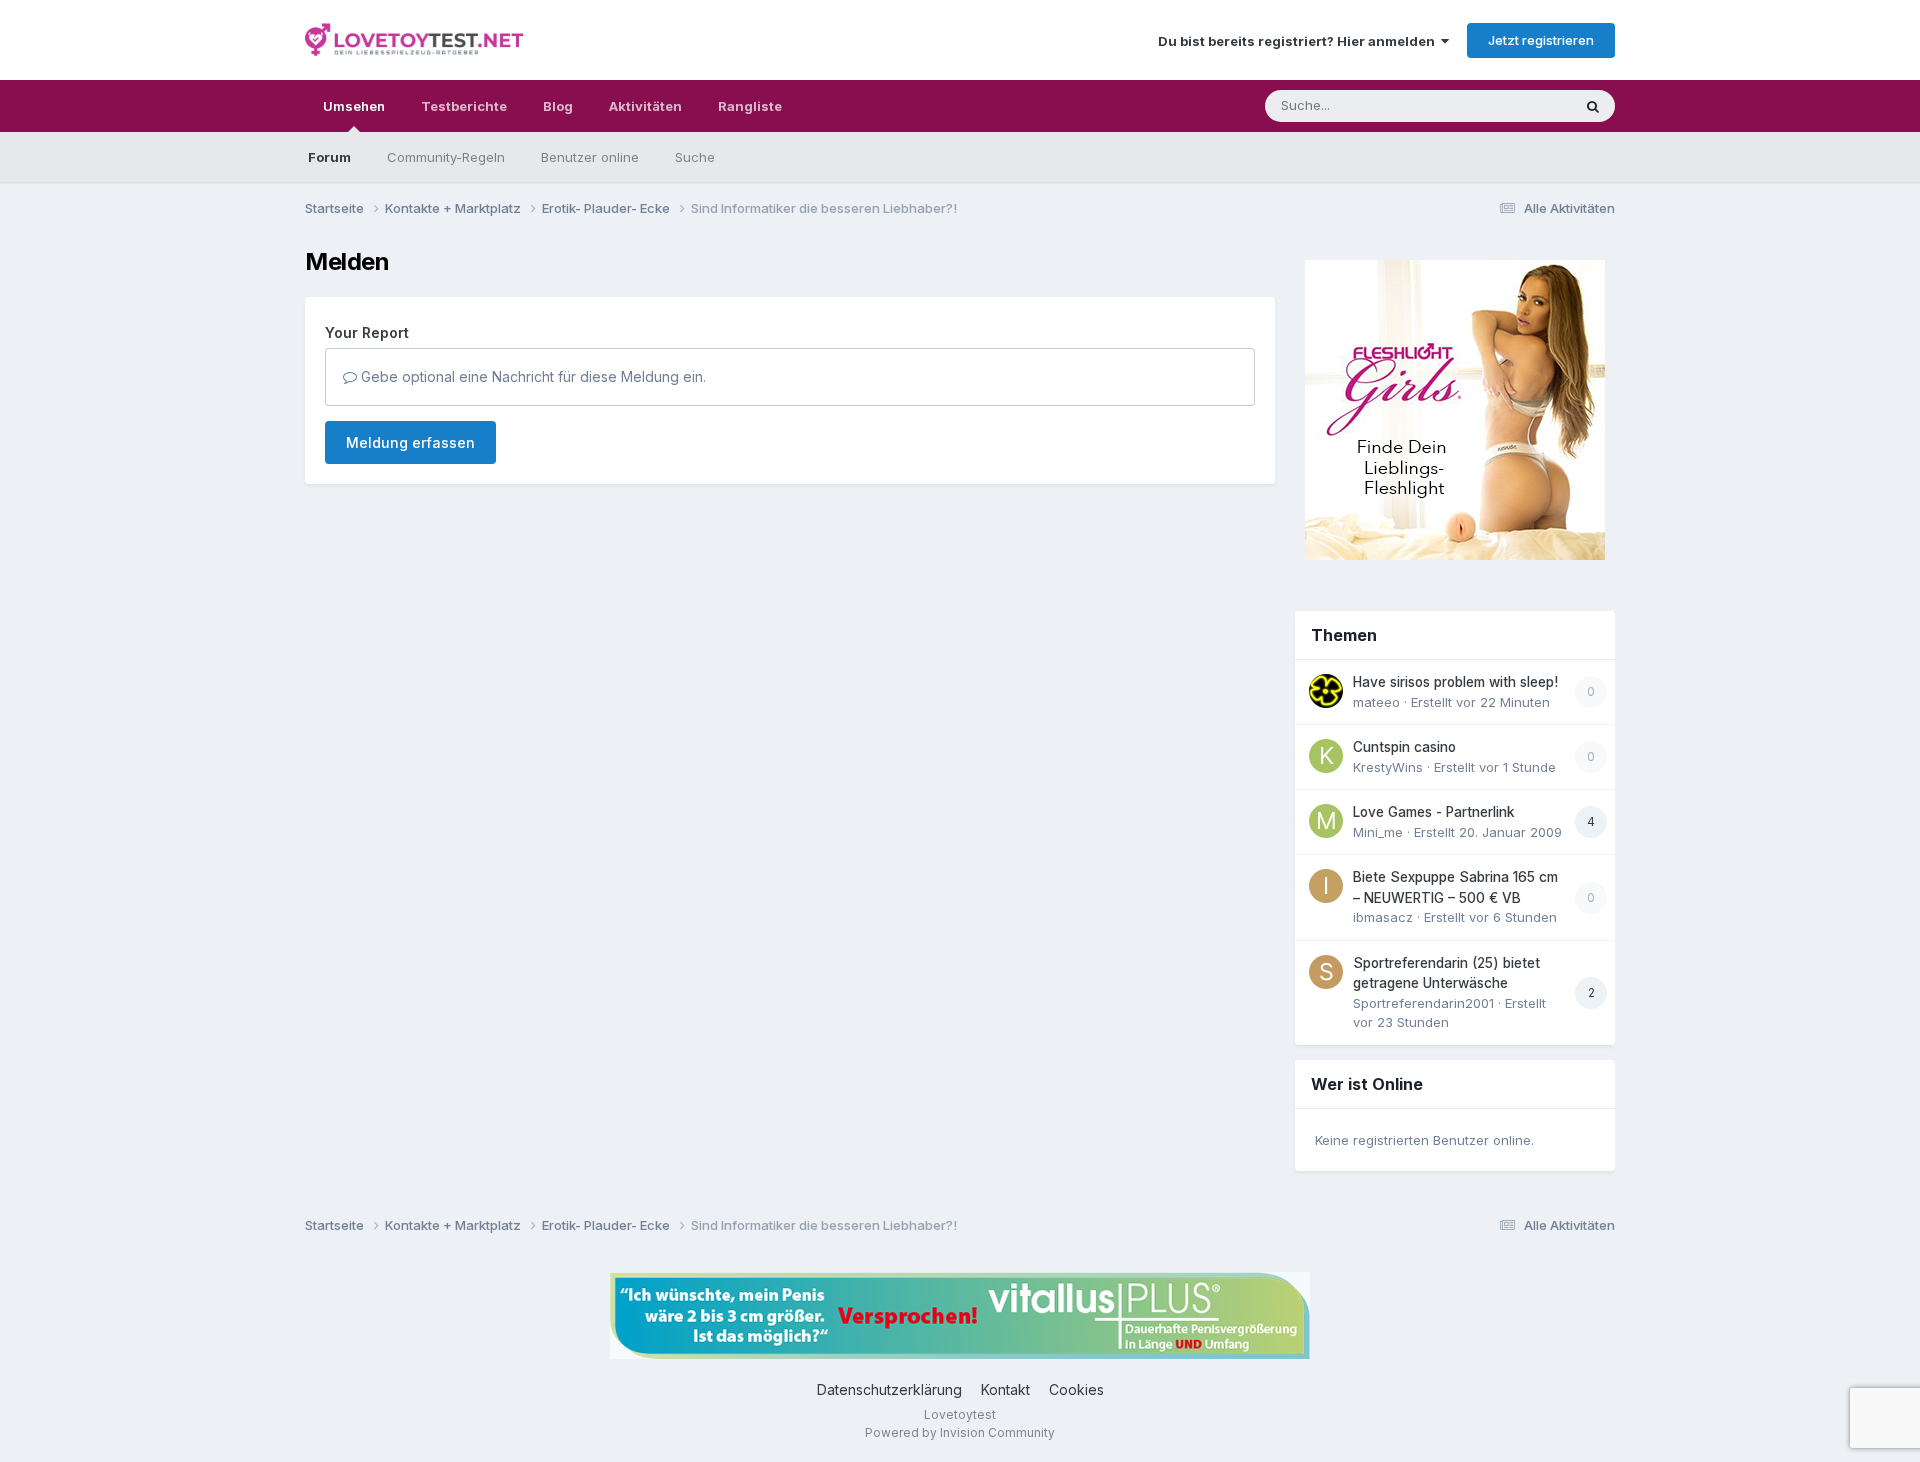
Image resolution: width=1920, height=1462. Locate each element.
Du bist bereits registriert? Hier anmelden (1299, 41)
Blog (558, 106)
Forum (329, 157)
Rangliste (750, 106)
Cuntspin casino (1404, 747)
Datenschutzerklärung (889, 1389)
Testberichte (464, 106)
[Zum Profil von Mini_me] (1326, 821)
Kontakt (1005, 1389)
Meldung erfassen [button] (410, 442)
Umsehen (354, 106)
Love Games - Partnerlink (1434, 812)
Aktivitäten (645, 106)
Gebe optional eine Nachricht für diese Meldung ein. (531, 376)
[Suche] (1593, 106)
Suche (695, 157)
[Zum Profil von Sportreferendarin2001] (1326, 972)
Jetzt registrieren (1541, 40)
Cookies (1076, 1389)
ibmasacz (1383, 917)
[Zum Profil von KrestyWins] (1326, 756)
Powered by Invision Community (960, 1432)
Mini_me (1378, 832)
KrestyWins (1388, 767)
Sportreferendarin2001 (1423, 1003)
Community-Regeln (446, 157)
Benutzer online (590, 157)
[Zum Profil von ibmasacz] (1326, 886)
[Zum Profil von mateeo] (1326, 691)
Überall (1523, 105)
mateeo (1376, 702)
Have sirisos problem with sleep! (1455, 682)
